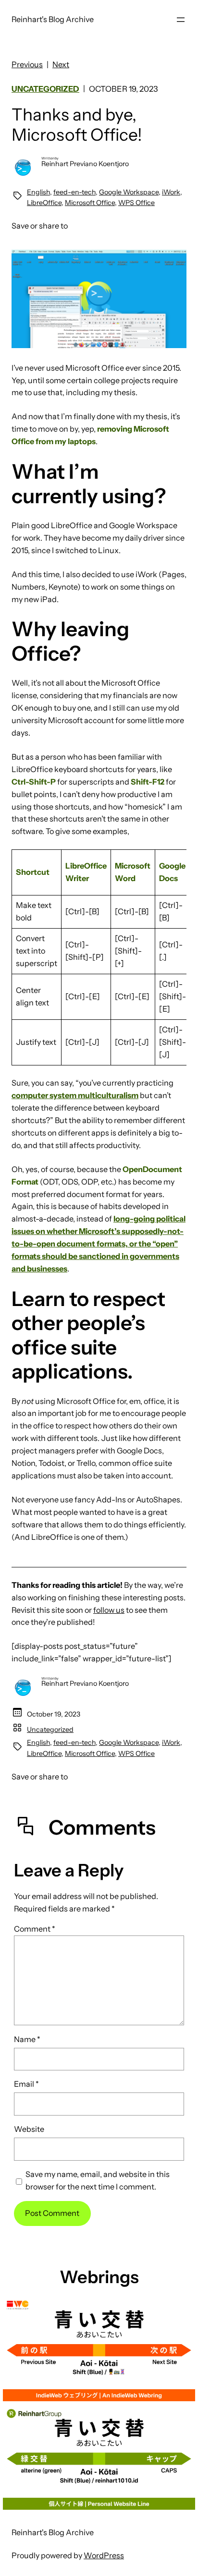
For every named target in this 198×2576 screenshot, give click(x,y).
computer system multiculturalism (75, 1095)
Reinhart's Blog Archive (53, 19)
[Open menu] (181, 20)
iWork (171, 192)
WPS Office (136, 203)
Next (61, 64)
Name (27, 2039)
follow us (109, 1610)
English (38, 192)
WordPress (104, 2555)
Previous (27, 64)
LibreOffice (44, 203)
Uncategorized (45, 89)
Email (26, 2084)
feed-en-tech (74, 192)
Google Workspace (129, 192)
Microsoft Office (90, 203)
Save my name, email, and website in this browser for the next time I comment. (98, 2180)
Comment (35, 1929)
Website (29, 2129)
